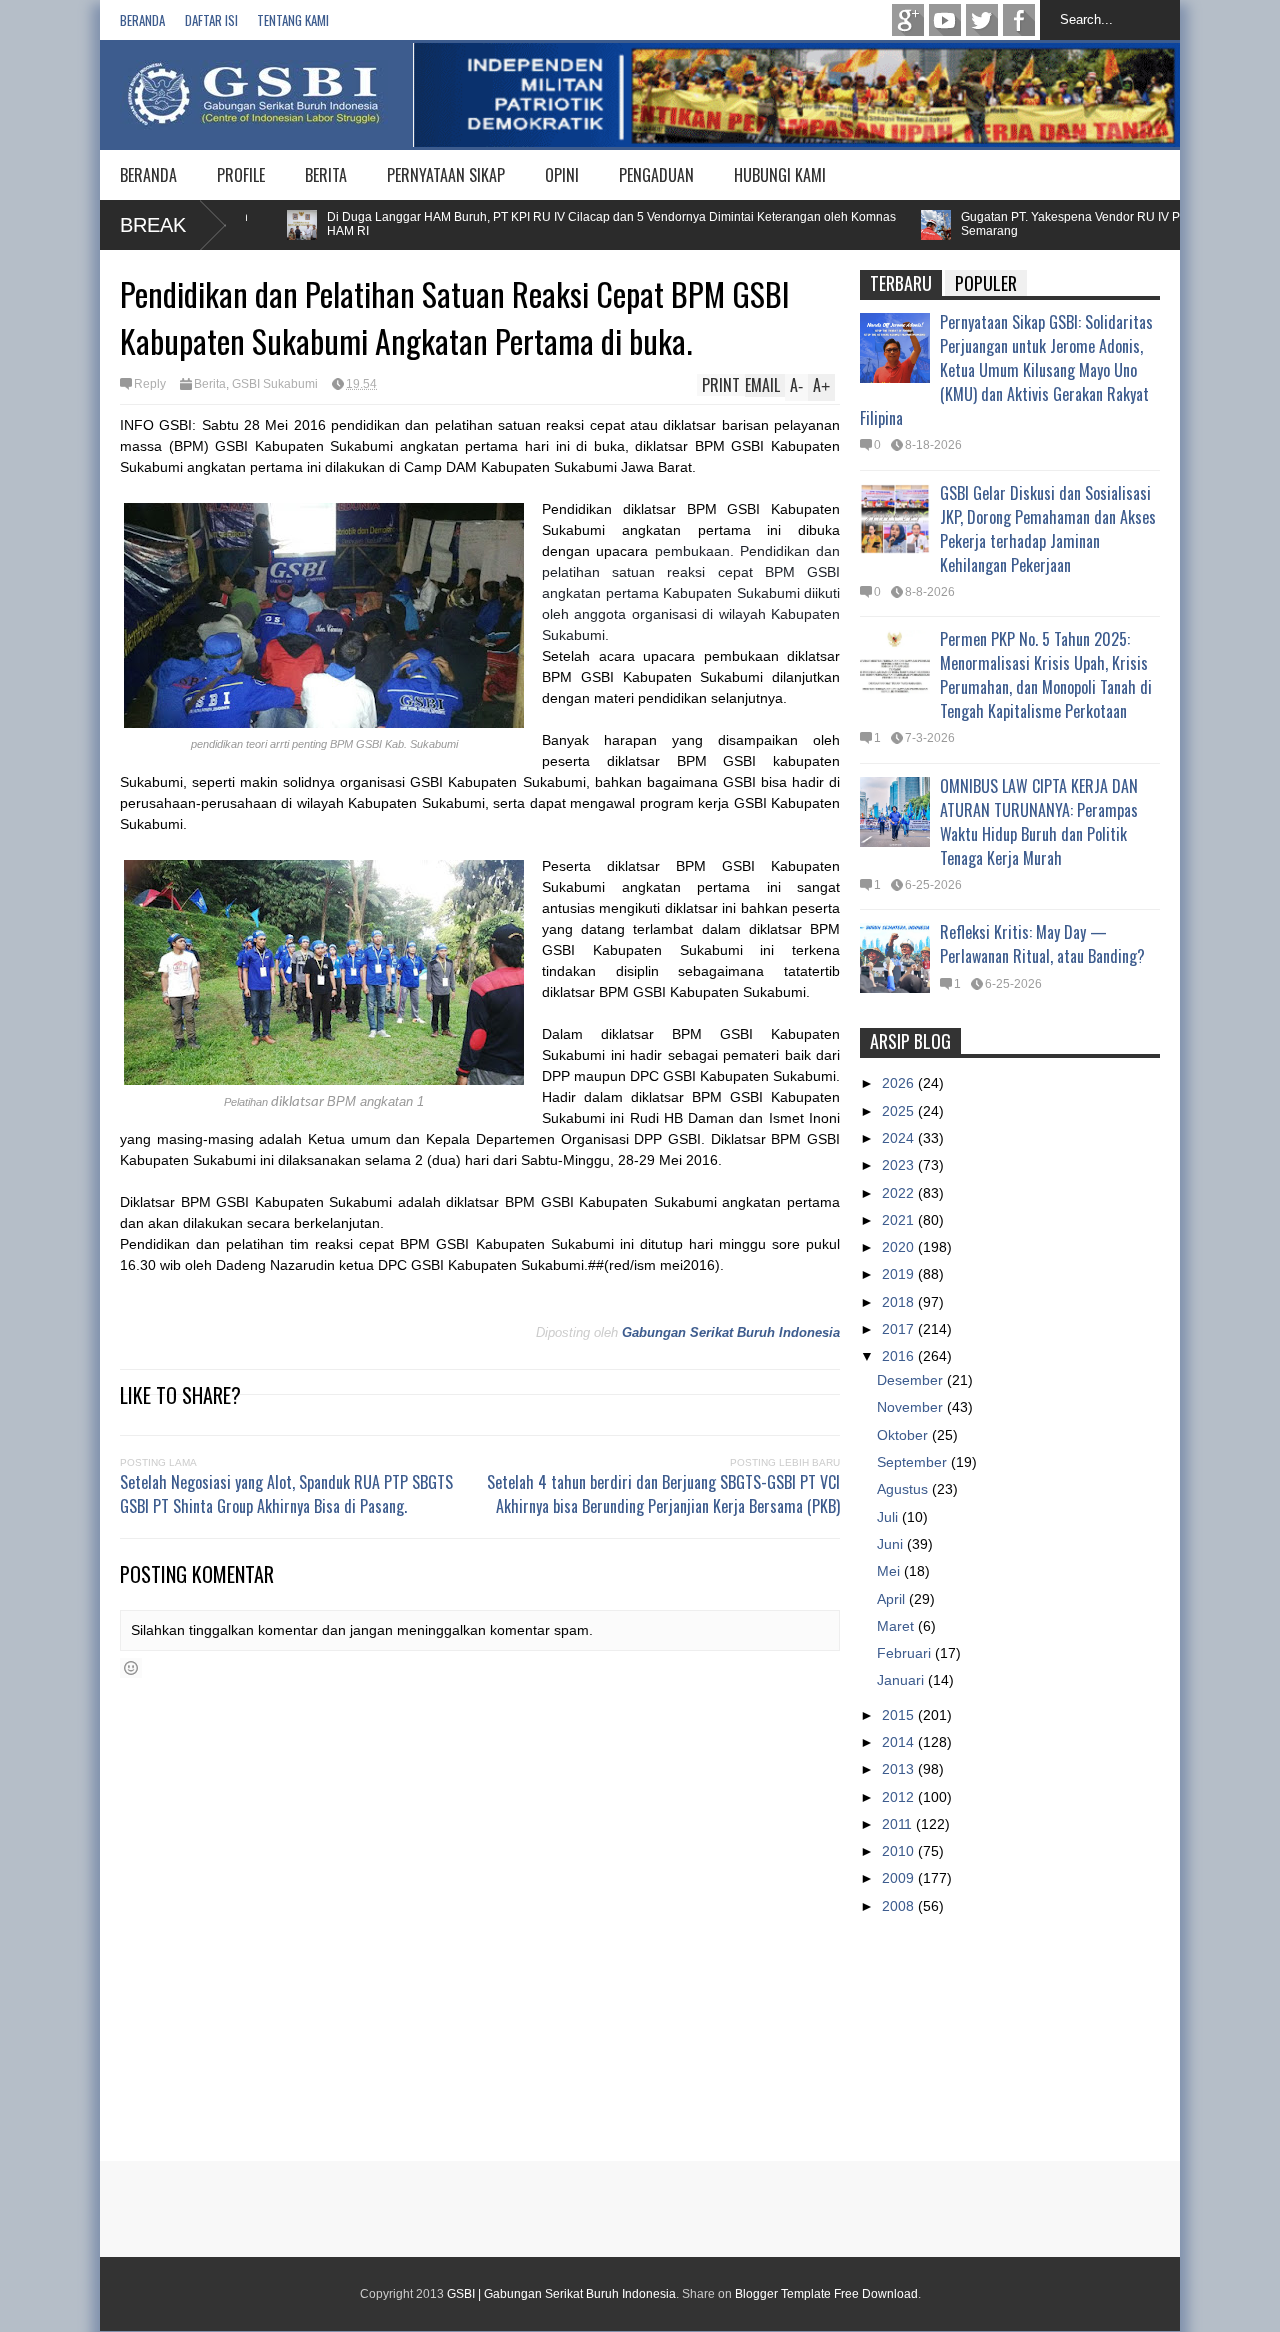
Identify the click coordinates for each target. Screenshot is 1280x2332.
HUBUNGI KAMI (780, 175)
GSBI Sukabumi (275, 384)
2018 (900, 1302)
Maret (897, 1626)
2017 (900, 1329)
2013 (900, 1769)
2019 (900, 1274)
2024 (900, 1138)
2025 (900, 1111)
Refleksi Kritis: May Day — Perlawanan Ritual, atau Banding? (1042, 944)
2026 (900, 1083)
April (893, 1599)
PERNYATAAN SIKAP (446, 175)
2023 (900, 1165)
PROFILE (241, 175)
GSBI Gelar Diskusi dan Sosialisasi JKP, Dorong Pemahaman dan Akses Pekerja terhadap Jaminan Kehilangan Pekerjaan (1048, 529)
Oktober (904, 1435)
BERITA (326, 175)
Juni (892, 1544)
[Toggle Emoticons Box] (131, 1668)
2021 (900, 1220)
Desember (912, 1380)
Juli (889, 1517)
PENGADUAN (656, 175)
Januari (902, 1680)
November (912, 1407)
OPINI (562, 175)
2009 (900, 1878)
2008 (900, 1906)
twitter (982, 20)
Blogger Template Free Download (826, 2294)
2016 (900, 1356)
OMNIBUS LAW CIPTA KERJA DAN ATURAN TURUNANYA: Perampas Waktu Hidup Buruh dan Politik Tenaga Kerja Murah (1039, 822)
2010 (900, 1851)
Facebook (1019, 20)
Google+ (908, 20)
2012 (900, 1797)
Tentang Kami (293, 20)
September (914, 1462)
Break (153, 225)
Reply (150, 384)
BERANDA (148, 175)
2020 (900, 1247)
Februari (906, 1653)
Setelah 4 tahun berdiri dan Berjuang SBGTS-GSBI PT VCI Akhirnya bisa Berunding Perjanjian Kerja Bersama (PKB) (663, 1494)
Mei (890, 1571)
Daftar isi (211, 20)
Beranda (142, 20)
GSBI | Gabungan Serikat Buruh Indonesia (561, 2294)
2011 (899, 1824)
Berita (210, 384)
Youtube (945, 20)
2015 (900, 1715)
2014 (900, 1742)
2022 (900, 1193)
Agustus (904, 1489)
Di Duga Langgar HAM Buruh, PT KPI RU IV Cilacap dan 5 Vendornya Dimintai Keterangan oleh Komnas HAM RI (567, 224)
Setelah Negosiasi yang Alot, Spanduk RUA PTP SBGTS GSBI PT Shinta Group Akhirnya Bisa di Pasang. (286, 1494)
